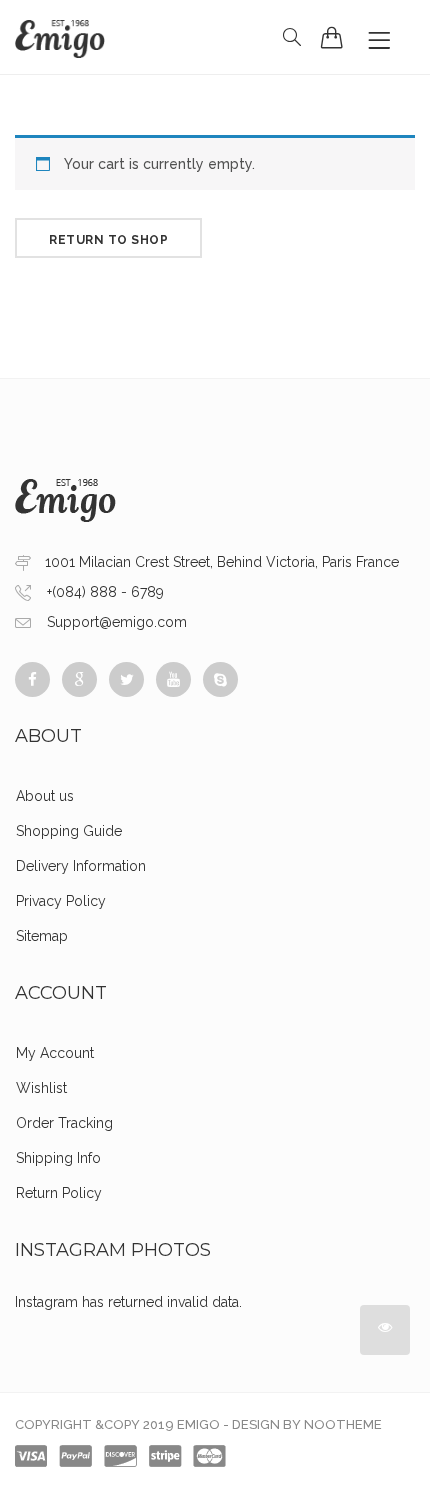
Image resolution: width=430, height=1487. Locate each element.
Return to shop (108, 240)
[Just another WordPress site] (60, 37)
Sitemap (42, 936)
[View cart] (332, 37)
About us (45, 796)
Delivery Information (81, 866)
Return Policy (59, 1193)
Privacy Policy (61, 901)
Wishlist (41, 1088)
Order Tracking (64, 1123)
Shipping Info (58, 1158)
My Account (55, 1053)
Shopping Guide (69, 831)
